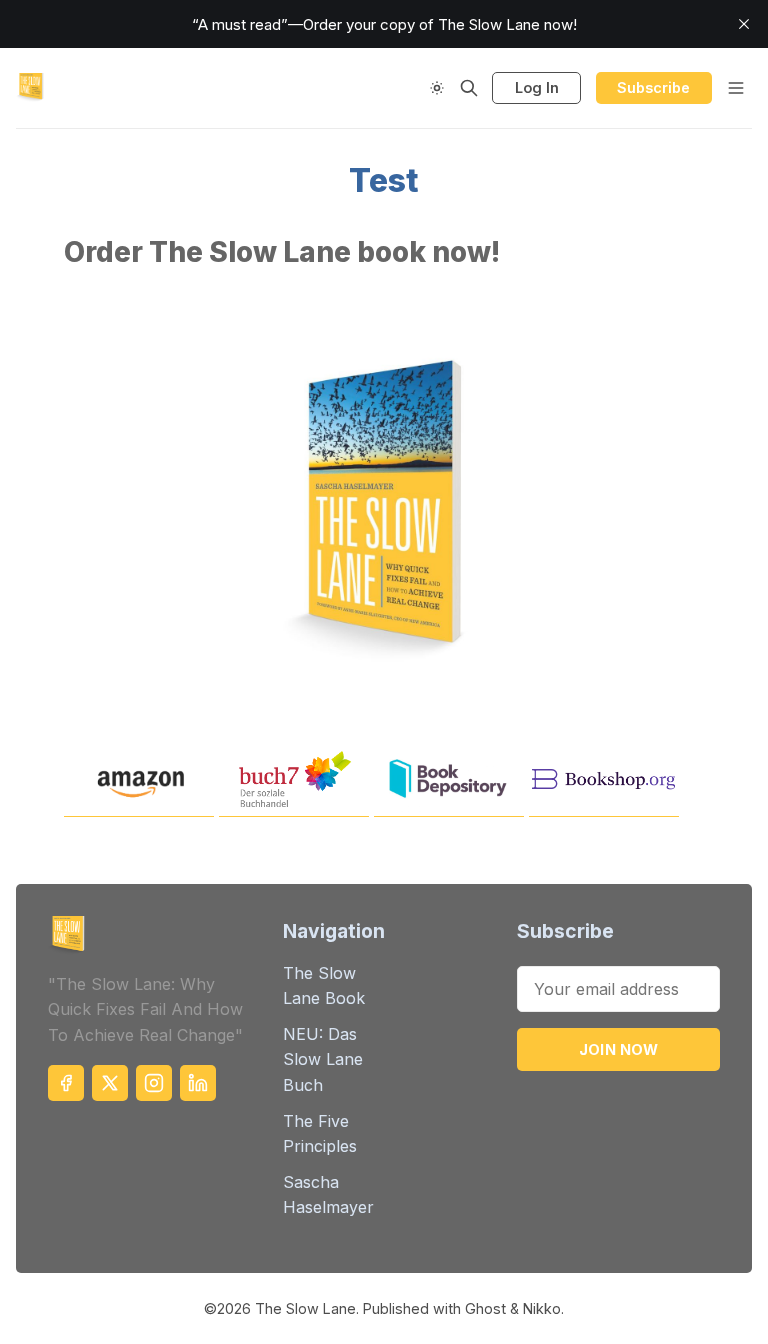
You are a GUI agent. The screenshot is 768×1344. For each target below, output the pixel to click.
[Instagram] (154, 1083)
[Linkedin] (198, 1083)
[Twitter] (110, 1083)
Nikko (542, 1308)
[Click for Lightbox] (384, 501)
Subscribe (653, 87)
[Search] (469, 88)
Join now (619, 1049)
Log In (537, 87)
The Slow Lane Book (324, 986)
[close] (744, 24)
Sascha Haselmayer (328, 1195)
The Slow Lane (305, 1308)
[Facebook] (66, 1083)
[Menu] (736, 88)
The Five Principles (320, 1134)
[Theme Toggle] (437, 88)
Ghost (485, 1308)
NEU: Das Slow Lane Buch (323, 1059)
